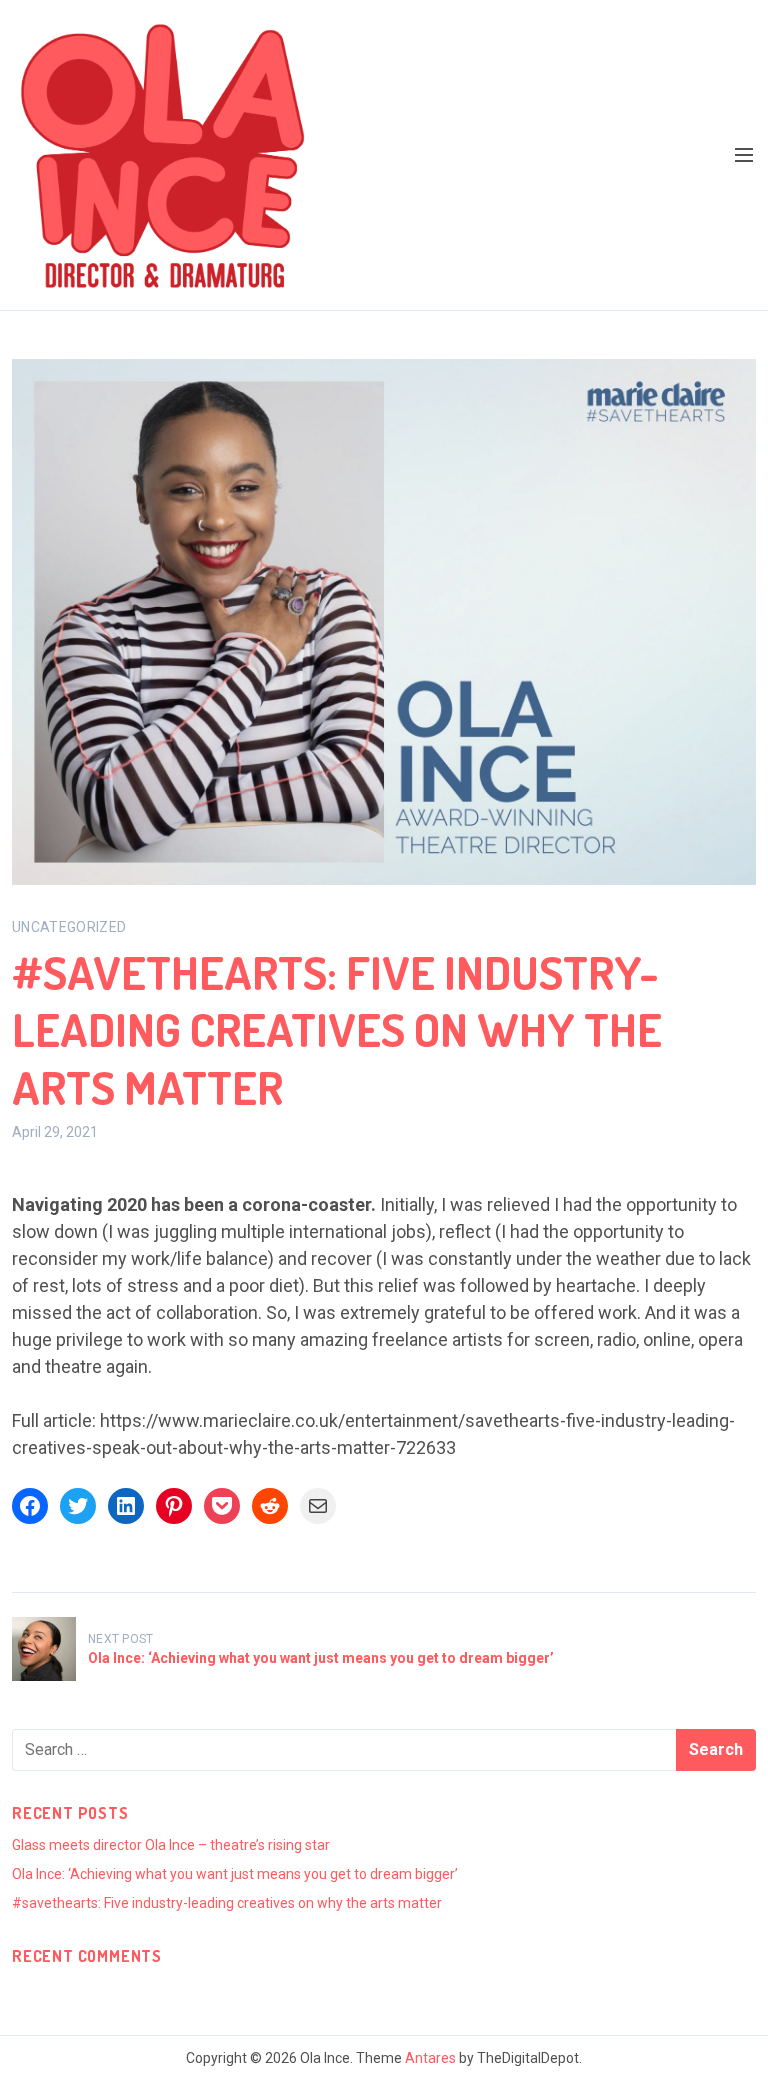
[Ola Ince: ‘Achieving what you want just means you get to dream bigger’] (44, 1649)
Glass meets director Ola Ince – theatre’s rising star (171, 1845)
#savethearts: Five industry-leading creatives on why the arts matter (227, 1903)
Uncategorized (69, 927)
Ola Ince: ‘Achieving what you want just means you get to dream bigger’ (321, 1658)
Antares (430, 2058)
